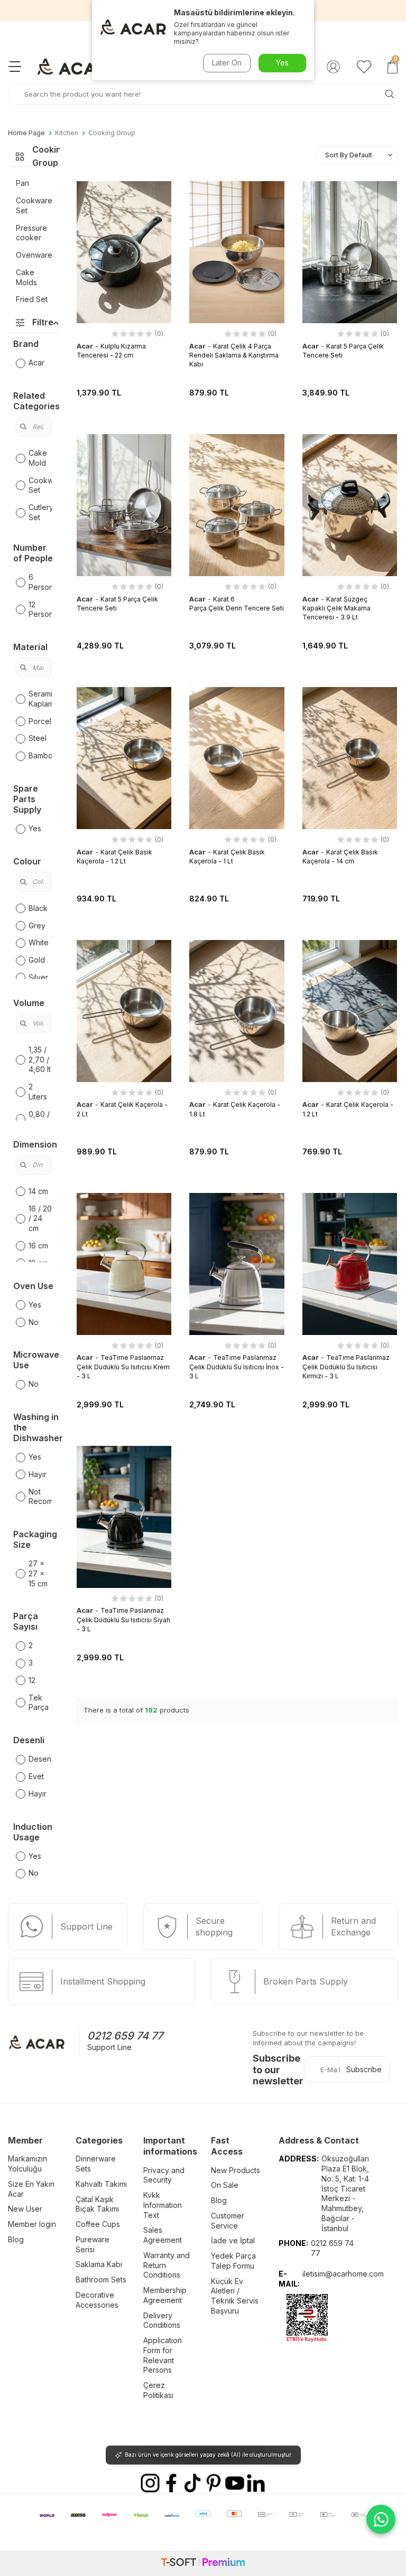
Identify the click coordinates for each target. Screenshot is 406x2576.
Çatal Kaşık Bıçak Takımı (97, 2204)
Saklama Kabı (99, 2264)
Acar (36, 363)
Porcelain (40, 721)
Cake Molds (26, 277)
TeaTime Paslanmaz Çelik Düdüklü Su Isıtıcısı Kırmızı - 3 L (346, 1367)
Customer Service (228, 2221)
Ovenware (34, 255)
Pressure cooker (31, 233)
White (39, 942)
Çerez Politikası (158, 2390)
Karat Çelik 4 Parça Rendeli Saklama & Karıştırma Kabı (234, 355)
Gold (37, 960)
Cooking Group (112, 133)
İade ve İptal (233, 2240)
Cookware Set (34, 205)
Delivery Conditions (162, 2320)
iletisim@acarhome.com (343, 2274)
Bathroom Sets (101, 2279)
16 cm (38, 1245)
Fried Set (32, 299)
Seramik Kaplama (40, 699)
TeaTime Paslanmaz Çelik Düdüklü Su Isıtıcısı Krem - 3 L (123, 1367)
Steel (38, 738)
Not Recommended (40, 1497)
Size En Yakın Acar (31, 2189)
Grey (37, 925)
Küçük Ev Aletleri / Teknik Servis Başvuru (235, 2296)
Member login (32, 2224)
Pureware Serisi (93, 2244)
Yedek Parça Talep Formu (233, 2261)
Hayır (38, 1474)
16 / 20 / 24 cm (40, 1219)
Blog (16, 2239)
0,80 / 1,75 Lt (39, 1119)
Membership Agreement (165, 2295)
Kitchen (67, 133)
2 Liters (38, 1092)
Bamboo (40, 755)
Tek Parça (39, 1703)
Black (38, 908)
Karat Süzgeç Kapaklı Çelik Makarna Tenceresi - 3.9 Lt (336, 608)
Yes (35, 828)
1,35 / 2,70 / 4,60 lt (40, 1060)
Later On (227, 63)
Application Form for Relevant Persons (163, 2355)
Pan (22, 183)
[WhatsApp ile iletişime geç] (381, 2519)
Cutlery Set (40, 512)
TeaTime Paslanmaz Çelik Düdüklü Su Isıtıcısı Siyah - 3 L (123, 1620)
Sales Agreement (163, 2235)
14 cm (38, 1191)
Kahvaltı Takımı (101, 2184)
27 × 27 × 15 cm (38, 1573)
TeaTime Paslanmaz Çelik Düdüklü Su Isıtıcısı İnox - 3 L (237, 1367)
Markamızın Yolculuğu (27, 2164)
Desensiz (40, 1759)
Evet (36, 1776)
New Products (236, 2170)
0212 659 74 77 (125, 2036)
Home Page (26, 133)
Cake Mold (38, 458)
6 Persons (40, 582)
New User (25, 2209)
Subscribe (364, 2069)
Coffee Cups (98, 2224)
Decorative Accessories (97, 2300)
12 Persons (40, 609)
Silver (38, 977)
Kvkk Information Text (163, 2205)
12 (32, 1680)
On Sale (225, 2185)
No (34, 1322)
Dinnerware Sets (96, 2164)
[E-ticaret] (203, 2563)
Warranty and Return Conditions (167, 2265)
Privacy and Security (164, 2175)
